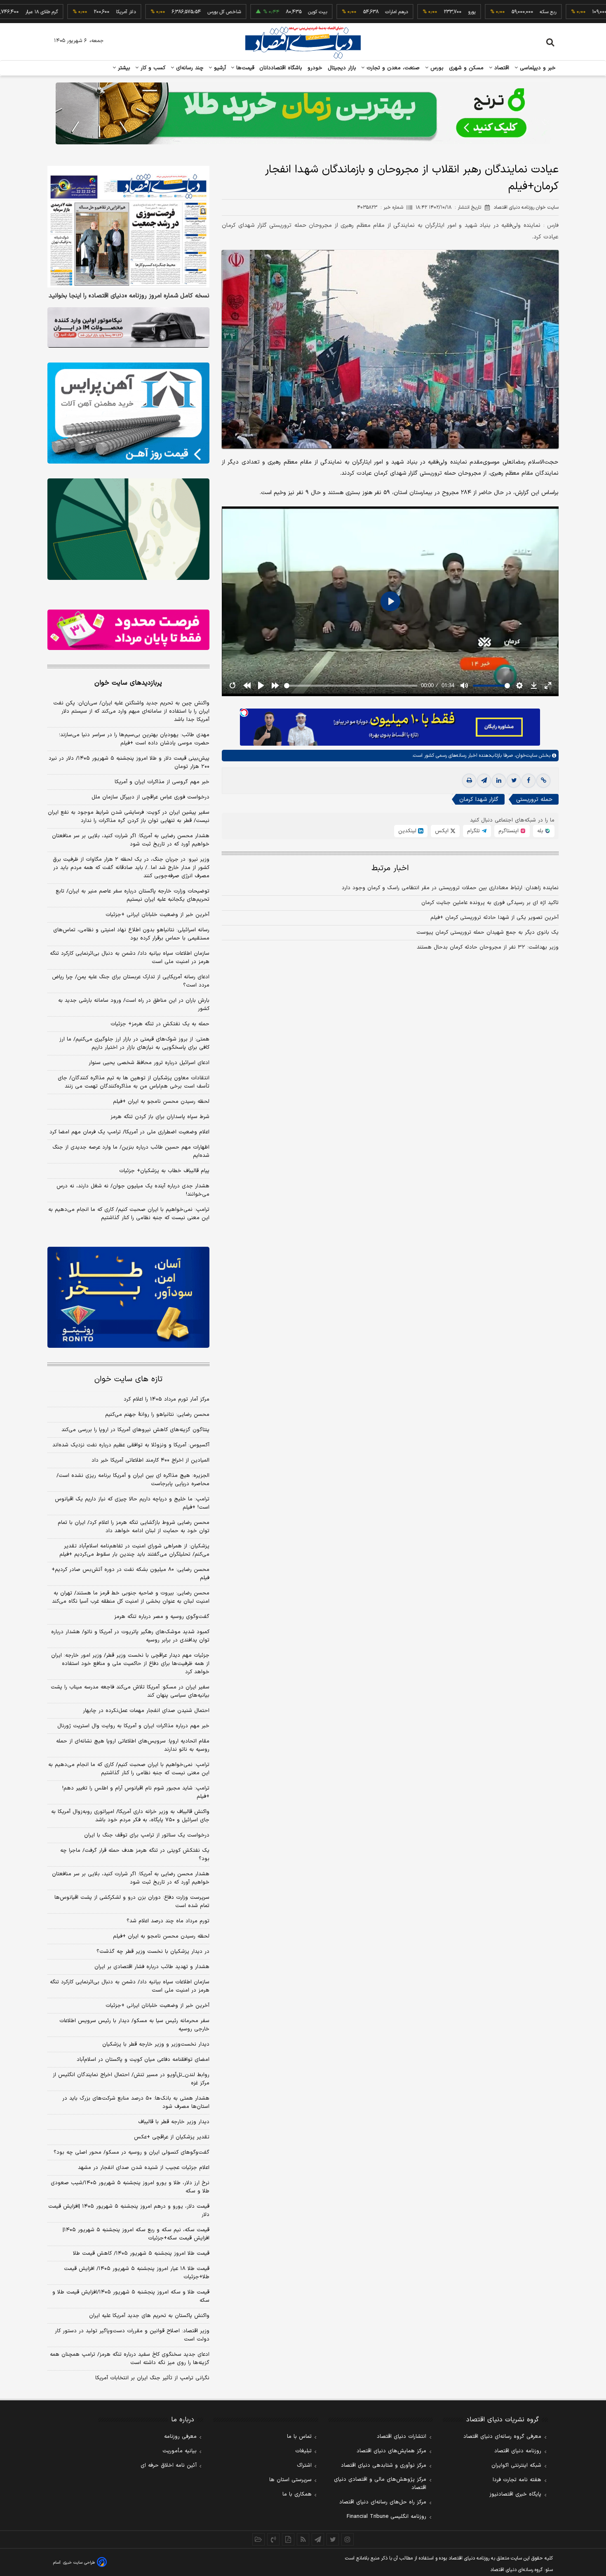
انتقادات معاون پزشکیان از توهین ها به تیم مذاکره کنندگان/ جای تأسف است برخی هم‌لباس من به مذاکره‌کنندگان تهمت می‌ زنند (134, 1082)
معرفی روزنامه (180, 2437)
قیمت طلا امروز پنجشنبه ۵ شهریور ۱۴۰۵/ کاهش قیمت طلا (141, 2253)
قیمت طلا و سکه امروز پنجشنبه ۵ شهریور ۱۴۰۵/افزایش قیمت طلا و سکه (131, 2296)
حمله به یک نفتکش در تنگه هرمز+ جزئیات (160, 1024)
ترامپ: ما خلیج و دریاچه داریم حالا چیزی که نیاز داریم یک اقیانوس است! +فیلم (132, 1503)
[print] (469, 781)
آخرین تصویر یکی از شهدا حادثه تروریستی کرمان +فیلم (494, 918)
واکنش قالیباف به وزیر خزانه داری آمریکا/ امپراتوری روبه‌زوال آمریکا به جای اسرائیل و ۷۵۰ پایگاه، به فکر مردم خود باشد (130, 1816)
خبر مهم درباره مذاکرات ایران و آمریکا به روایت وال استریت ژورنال (133, 1726)
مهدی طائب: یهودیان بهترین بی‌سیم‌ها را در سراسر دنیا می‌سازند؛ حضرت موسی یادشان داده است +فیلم (134, 739)
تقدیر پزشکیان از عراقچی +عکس (172, 2137)
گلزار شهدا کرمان (479, 799)
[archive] (258, 2539)
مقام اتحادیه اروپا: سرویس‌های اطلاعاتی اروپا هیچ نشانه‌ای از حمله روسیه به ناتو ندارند (133, 1745)
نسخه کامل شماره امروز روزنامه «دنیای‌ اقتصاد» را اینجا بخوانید (129, 296)
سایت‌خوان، (525, 756)
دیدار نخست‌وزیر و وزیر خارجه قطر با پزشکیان (156, 2044)
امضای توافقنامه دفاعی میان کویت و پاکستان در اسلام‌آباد (143, 2060)
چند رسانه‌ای (189, 68)
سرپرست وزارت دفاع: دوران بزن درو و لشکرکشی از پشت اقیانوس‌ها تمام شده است (132, 1902)
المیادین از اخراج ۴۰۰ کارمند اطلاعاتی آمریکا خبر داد (150, 1460)
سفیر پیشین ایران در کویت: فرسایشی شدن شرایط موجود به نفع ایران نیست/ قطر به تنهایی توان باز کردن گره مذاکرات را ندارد (129, 817)
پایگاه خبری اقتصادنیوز (515, 2494)
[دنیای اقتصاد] (303, 42)
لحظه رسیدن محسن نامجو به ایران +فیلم (161, 1102)
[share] (288, 2539)
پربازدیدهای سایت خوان (128, 683)
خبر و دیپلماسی (537, 68)
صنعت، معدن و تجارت (392, 68)
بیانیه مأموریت (180, 2451)
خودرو (315, 68)
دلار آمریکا (66, 12)
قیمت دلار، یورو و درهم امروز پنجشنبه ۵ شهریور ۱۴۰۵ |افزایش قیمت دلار (129, 2211)
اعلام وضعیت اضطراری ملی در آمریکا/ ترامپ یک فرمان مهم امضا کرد (129, 1132)
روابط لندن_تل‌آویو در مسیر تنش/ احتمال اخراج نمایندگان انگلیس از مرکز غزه (131, 2079)
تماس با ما (299, 2437)
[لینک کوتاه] (543, 781)
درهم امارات (337, 12)
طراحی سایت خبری (79, 2563)
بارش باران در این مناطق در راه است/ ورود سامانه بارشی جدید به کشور (134, 1005)
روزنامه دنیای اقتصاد (518, 2451)
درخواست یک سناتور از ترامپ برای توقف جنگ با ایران (147, 1835)
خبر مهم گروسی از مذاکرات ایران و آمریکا (162, 782)
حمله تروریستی (534, 799)
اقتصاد (501, 68)
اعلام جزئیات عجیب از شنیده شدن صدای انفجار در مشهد (144, 2168)
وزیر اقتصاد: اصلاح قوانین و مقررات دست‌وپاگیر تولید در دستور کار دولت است (132, 2335)
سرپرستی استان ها (290, 2480)
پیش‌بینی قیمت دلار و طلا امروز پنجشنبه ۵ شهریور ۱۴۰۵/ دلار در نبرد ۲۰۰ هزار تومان (129, 763)
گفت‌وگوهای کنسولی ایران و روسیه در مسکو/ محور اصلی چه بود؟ (132, 2152)
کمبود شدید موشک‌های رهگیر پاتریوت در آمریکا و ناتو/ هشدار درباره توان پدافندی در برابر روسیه (130, 1636)
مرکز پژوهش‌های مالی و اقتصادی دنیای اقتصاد (380, 2484)
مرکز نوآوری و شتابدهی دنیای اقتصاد (384, 2465)
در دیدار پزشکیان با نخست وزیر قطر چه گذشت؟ (153, 1952)
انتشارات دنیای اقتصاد (402, 2437)
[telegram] (484, 781)
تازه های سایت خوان (128, 1379)
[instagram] (348, 2539)
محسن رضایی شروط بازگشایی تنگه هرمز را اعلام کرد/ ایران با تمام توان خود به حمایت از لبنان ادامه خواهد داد (134, 1527)
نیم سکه (570, 12)
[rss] (303, 2539)
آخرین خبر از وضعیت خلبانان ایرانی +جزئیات (157, 915)
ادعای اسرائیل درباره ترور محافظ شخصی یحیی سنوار (149, 1063)
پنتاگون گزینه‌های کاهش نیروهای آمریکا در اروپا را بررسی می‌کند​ (135, 1430)
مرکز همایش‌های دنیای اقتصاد (391, 2451)
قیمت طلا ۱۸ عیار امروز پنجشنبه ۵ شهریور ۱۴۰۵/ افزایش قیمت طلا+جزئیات (137, 2273)
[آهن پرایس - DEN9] (128, 413)
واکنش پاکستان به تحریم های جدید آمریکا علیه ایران (149, 2316)
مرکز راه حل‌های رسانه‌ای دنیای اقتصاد (383, 2502)
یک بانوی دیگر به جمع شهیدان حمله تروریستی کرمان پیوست (487, 932)
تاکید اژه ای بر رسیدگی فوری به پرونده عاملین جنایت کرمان (490, 903)
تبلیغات (303, 2451)
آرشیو (219, 68)
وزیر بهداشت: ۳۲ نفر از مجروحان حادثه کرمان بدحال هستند (488, 947)
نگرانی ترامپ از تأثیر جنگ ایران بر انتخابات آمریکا (152, 2378)
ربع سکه (488, 12)
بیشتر (123, 68)
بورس (436, 68)
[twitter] (514, 781)
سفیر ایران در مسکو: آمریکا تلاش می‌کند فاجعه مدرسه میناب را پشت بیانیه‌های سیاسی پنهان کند (130, 1691)
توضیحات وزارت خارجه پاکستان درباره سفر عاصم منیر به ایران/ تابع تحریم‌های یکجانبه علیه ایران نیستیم (133, 895)
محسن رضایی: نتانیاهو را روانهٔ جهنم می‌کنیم (157, 1415)
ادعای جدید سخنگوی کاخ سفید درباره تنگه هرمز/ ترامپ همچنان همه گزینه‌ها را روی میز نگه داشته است (130, 2359)
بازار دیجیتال (342, 68)
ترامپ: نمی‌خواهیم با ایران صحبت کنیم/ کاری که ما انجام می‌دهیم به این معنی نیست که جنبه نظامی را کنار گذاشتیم (129, 1214)
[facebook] (528, 781)
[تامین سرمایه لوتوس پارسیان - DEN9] (128, 529)
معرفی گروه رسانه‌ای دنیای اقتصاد (502, 2437)
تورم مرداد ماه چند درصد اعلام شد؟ (168, 1921)
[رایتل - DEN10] (128, 630)
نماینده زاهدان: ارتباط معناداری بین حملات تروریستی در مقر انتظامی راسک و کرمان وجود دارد (450, 888)
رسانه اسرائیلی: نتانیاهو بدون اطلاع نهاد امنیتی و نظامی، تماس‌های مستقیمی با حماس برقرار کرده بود (131, 934)
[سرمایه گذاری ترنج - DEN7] (303, 113)
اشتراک (304, 2465)
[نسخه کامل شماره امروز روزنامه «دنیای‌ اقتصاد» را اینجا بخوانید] (128, 227)
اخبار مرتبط (390, 868)
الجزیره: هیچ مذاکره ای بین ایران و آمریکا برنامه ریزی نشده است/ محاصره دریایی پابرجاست (133, 1480)
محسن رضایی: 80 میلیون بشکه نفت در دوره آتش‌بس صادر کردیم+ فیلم (130, 1574)
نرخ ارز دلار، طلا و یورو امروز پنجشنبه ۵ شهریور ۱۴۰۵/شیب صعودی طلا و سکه (130, 2187)
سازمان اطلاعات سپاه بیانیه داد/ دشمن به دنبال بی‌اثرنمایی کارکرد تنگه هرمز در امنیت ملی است (130, 958)
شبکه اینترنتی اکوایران (516, 2465)
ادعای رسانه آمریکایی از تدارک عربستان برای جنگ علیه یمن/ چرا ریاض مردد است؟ (131, 981)
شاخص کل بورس (164, 12)
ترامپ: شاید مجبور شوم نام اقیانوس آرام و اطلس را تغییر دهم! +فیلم (136, 1792)
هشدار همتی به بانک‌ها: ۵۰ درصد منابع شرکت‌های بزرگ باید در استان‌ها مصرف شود (136, 2103)
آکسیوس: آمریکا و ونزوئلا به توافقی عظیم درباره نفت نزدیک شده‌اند (131, 1445)
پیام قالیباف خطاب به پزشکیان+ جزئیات (164, 1171)
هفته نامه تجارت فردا (517, 2480)
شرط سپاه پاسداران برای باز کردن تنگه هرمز (160, 1117)
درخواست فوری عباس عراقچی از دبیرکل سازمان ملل (150, 797)
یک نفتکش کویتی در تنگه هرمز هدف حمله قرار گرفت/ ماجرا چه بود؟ (135, 1855)
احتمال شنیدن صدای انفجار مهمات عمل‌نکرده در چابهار (146, 1711)
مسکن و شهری (466, 68)
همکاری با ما (297, 2494)
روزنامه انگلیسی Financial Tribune (386, 2517)
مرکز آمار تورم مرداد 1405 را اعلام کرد (167, 1399)
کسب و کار (152, 68)
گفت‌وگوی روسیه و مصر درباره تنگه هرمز (162, 1617)
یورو (412, 12)
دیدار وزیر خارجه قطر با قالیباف (174, 2122)
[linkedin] (499, 781)
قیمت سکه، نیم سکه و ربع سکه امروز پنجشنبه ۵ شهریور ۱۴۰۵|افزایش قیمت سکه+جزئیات (136, 2234)
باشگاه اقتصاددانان (281, 68)
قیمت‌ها (244, 68)
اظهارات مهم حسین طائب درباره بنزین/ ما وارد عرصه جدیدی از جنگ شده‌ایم (131, 1151)
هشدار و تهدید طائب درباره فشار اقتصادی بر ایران (152, 1967)
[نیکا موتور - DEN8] (128, 327)
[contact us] (273, 2539)
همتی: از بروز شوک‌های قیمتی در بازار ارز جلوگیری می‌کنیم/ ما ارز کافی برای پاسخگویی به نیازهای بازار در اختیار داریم (134, 1043)
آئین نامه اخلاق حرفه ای (169, 2465)
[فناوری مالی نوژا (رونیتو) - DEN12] (128, 1297)
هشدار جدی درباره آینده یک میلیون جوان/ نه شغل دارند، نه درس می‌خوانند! (133, 1190)
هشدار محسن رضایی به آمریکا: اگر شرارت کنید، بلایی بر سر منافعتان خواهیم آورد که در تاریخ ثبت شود (131, 840)
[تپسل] (244, 713)
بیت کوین (258, 12)
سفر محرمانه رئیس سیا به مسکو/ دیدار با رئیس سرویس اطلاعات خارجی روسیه (134, 2025)
